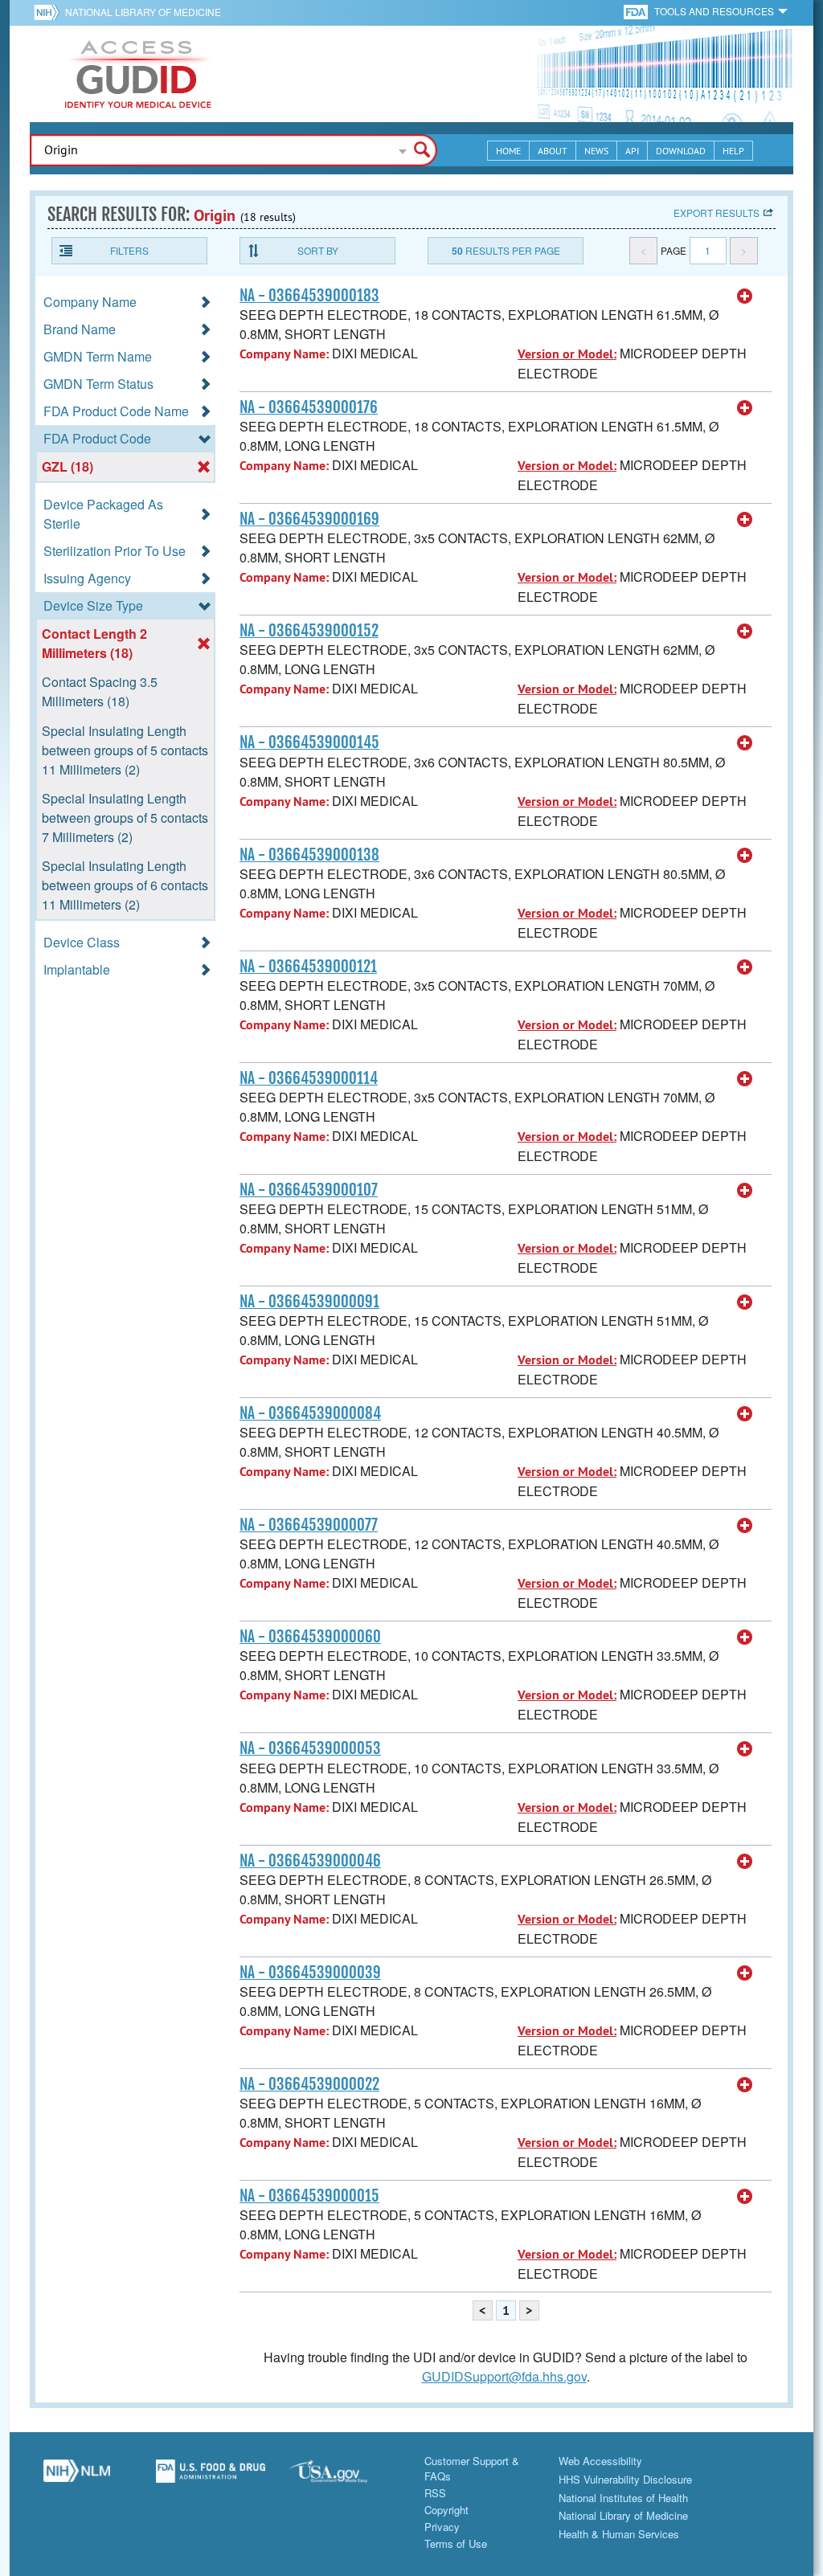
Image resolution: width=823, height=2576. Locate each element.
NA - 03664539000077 (309, 1525)
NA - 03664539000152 (309, 631)
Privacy (442, 2527)
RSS (435, 2493)
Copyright (446, 2510)
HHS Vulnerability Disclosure (625, 2479)
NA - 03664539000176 (309, 407)
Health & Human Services (619, 2534)
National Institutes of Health (623, 2498)
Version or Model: (567, 354)
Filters (129, 250)
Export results (717, 213)
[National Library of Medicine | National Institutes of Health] (77, 2477)
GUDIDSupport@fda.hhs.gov (504, 2376)
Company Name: (284, 354)
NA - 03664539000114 (309, 1078)
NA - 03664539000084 (310, 1413)
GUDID (138, 74)
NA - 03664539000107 (309, 1190)
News (596, 151)
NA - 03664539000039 (310, 1973)
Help (733, 151)
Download (681, 151)
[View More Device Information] (745, 296)
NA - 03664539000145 (309, 742)
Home (508, 151)
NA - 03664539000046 (310, 1861)
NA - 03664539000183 (309, 296)
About (553, 151)
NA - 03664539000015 (309, 2196)
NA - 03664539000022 (309, 2084)
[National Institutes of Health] (49, 12)
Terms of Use (456, 2543)
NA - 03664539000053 (310, 1748)
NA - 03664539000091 (309, 1302)
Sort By (318, 250)
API (632, 151)
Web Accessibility (600, 2461)
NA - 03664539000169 (309, 519)
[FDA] (637, 11)
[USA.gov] (344, 2477)
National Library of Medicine (143, 12)
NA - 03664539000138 (309, 855)
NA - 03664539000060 (310, 1637)
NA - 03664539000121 (308, 967)
